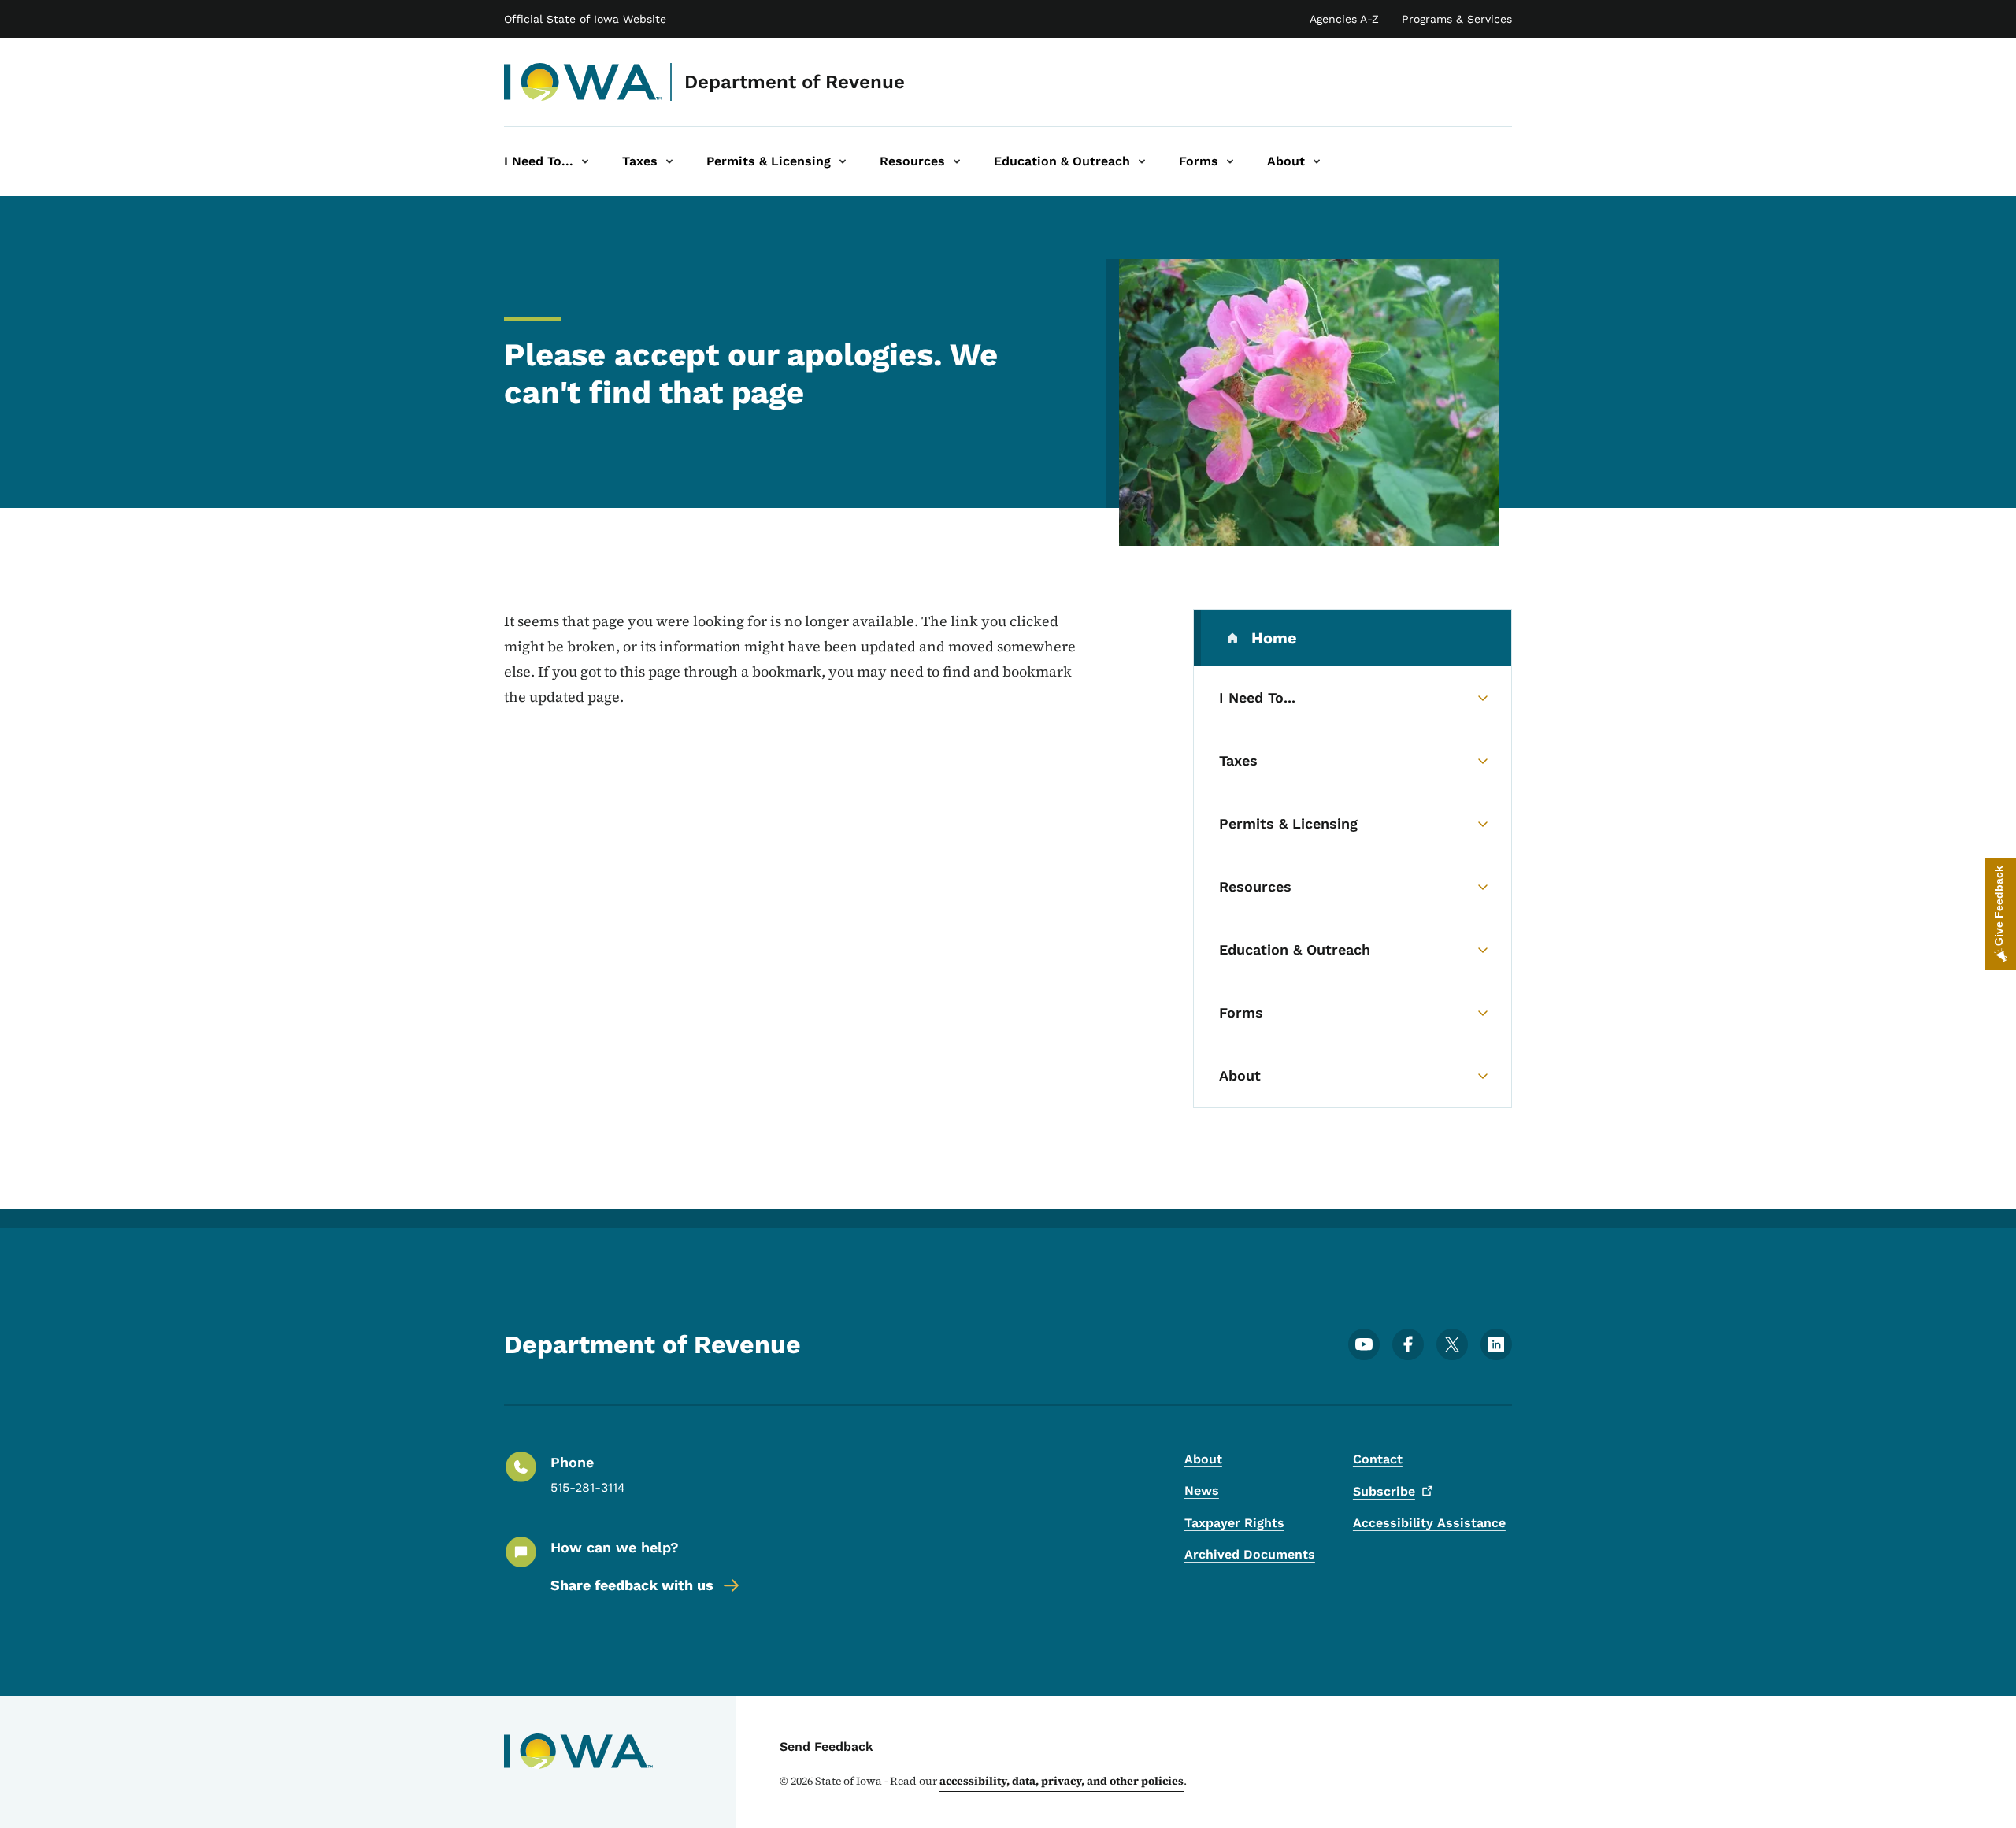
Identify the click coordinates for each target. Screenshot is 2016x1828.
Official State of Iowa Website (585, 19)
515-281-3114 (588, 1487)
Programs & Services (1457, 19)
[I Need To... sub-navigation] (585, 161)
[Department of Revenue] (583, 82)
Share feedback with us (632, 1585)
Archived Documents (1250, 1554)
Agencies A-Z (1344, 19)
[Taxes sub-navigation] (669, 161)
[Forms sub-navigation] (1230, 161)
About (1203, 1459)
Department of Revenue (795, 82)
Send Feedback (826, 1746)
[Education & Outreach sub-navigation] (1142, 161)
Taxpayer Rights (1234, 1523)
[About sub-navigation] (1317, 161)
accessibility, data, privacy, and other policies (1062, 1781)
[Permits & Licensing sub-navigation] (843, 161)
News (1202, 1491)
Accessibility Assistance (1429, 1523)
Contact (1378, 1459)
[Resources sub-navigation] (957, 161)
